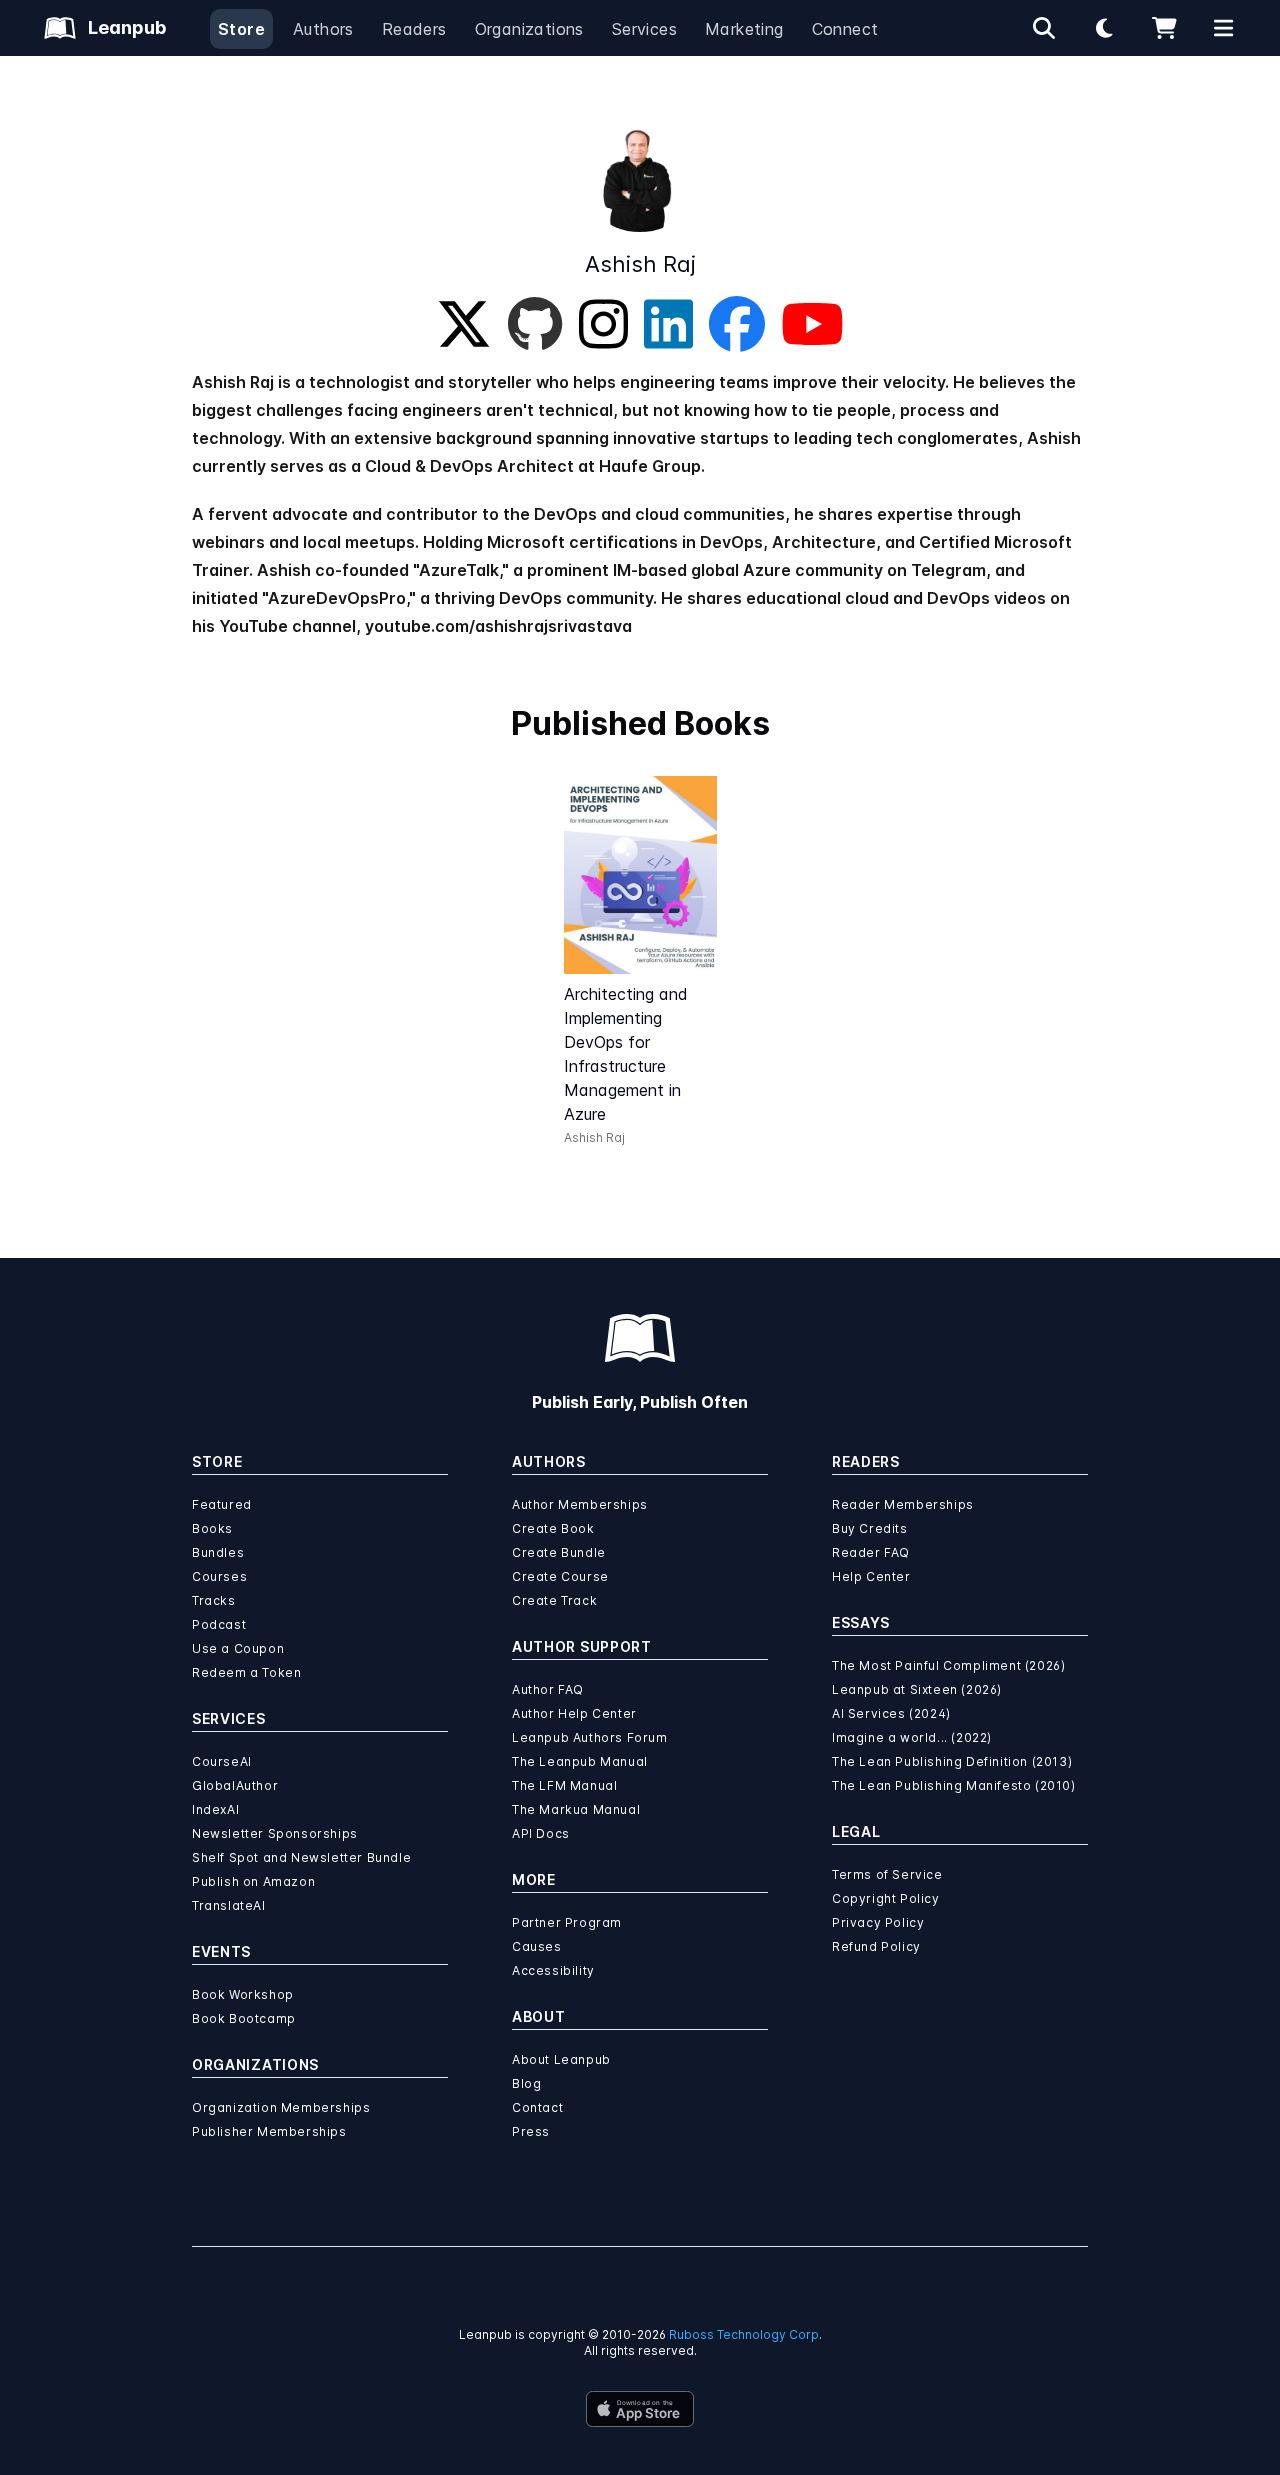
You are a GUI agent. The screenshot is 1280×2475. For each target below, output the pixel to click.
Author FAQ (548, 1689)
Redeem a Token (246, 1672)
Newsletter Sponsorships (275, 1833)
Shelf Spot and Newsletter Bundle (301, 1857)
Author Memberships (580, 1504)
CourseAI (222, 1761)
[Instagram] (603, 324)
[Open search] (1044, 28)
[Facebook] (737, 324)
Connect (845, 29)
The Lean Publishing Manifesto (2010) (954, 1785)
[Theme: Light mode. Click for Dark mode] (1104, 28)
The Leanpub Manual (580, 1761)
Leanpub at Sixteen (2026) (917, 1689)
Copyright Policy (886, 1898)
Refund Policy (876, 1946)
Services (644, 29)
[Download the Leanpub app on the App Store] (640, 2409)
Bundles (218, 1552)
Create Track (554, 1600)
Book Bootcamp (244, 2018)
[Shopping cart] (1164, 28)
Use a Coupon (238, 1648)
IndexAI (215, 1809)
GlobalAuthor (235, 1785)
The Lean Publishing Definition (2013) (952, 1761)
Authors (323, 29)
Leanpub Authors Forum (590, 1737)
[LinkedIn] (668, 324)
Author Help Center (574, 1713)
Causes (537, 1946)
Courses (219, 1576)
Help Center (871, 1576)
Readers (414, 29)
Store (241, 29)
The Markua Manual (576, 1809)
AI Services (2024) (891, 1713)
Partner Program (567, 1922)
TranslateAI (229, 1905)
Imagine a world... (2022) (912, 1737)
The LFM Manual (564, 1785)
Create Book (553, 1528)
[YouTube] (812, 324)
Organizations (529, 29)
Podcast (219, 1624)
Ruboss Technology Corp (744, 2334)
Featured (222, 1504)
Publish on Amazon (253, 1881)
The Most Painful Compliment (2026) (948, 1665)
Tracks (214, 1600)
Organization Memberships (281, 2107)
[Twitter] (464, 324)
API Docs (541, 1833)
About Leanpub (561, 2059)
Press (531, 2131)
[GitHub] (535, 324)
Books (212, 1528)
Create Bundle (559, 1552)
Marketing (744, 29)
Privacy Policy (878, 1922)
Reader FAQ (871, 1552)
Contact (537, 2107)
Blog (526, 2083)
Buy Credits (870, 1528)
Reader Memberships (903, 1504)
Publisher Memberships (269, 2131)
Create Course (560, 1576)
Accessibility (553, 1970)
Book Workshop (243, 1994)
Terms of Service (887, 1874)
